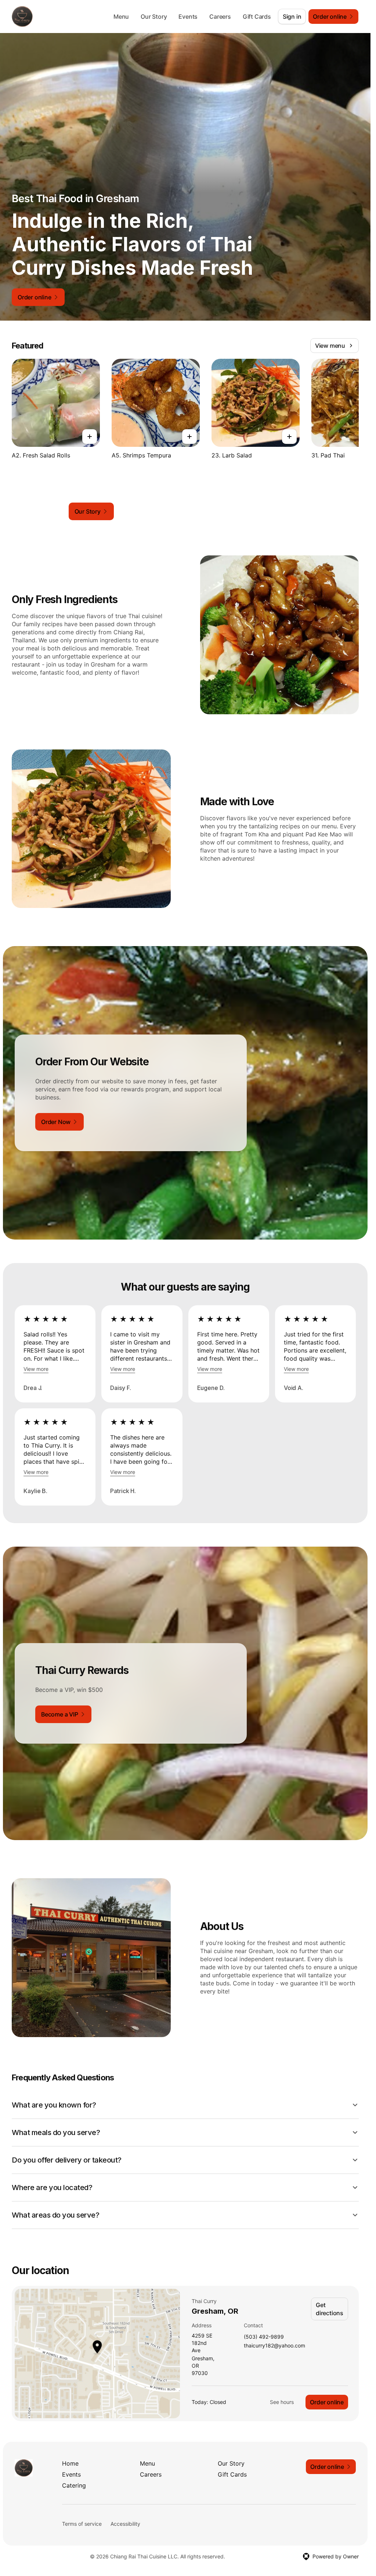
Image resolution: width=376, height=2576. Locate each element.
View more (36, 1369)
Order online (327, 2402)
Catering (74, 2485)
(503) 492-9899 (264, 2337)
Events (188, 17)
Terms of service (82, 2524)
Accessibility (125, 2524)
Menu (121, 17)
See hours (282, 2402)
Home (70, 2463)
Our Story (154, 17)
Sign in (292, 17)
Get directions (330, 2309)
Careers (220, 17)
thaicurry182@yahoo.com (274, 2346)
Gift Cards (257, 17)
